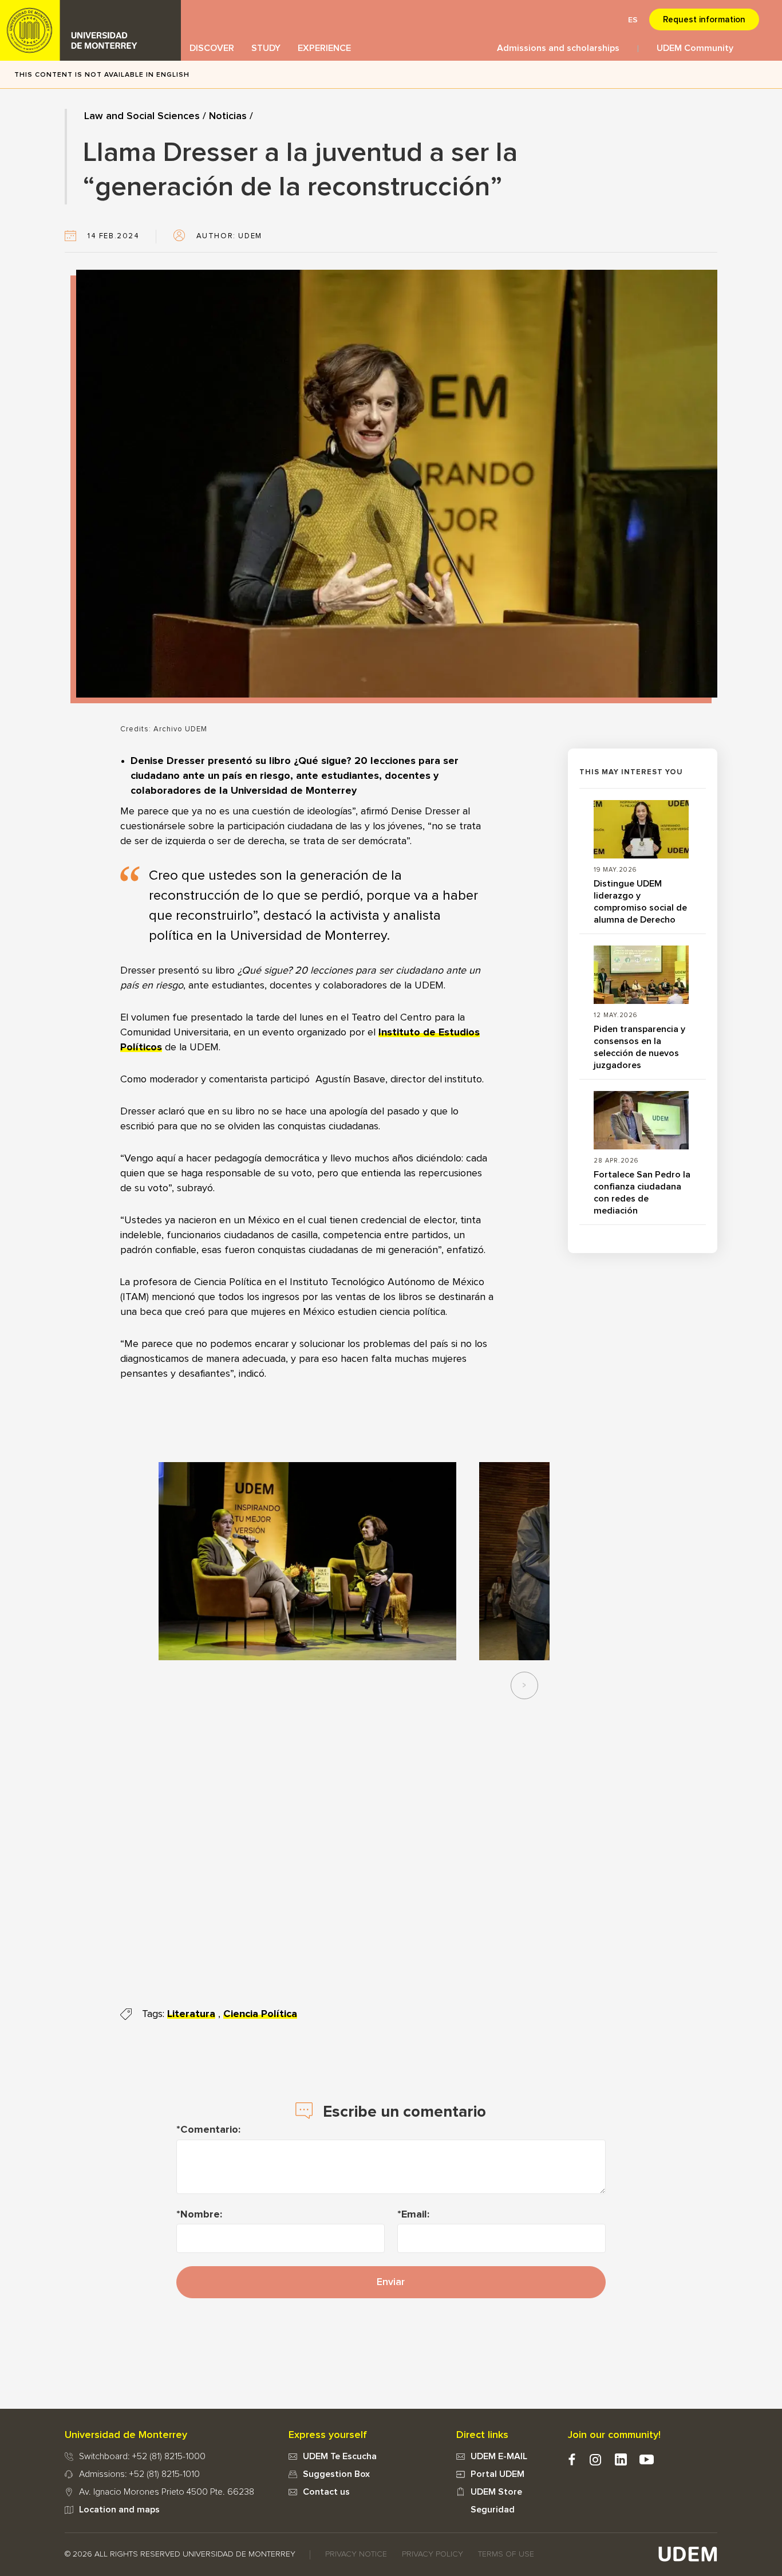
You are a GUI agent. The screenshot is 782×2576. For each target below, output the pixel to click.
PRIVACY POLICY (433, 2554)
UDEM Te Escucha (340, 2456)
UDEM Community (695, 48)
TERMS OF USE (506, 2554)
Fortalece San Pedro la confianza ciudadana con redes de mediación (642, 1193)
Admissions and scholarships (558, 48)
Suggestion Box (336, 2474)
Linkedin (621, 2459)
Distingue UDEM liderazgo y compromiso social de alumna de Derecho (640, 902)
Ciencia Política (260, 2014)
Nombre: (201, 2215)
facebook (572, 2459)
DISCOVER (212, 48)
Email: (415, 2215)
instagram (595, 2459)
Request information (704, 20)
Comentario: (210, 2130)
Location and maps (119, 2510)
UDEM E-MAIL (499, 2456)
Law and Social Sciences (142, 116)
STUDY (266, 48)
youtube (647, 2459)
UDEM (90, 30)
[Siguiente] (524, 1685)
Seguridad (493, 2510)
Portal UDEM (497, 2474)
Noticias (228, 116)
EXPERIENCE (324, 48)
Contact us (326, 2492)
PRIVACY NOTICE (356, 2554)
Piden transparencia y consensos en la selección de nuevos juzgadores (639, 1047)
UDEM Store (496, 2492)
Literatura (191, 2014)
